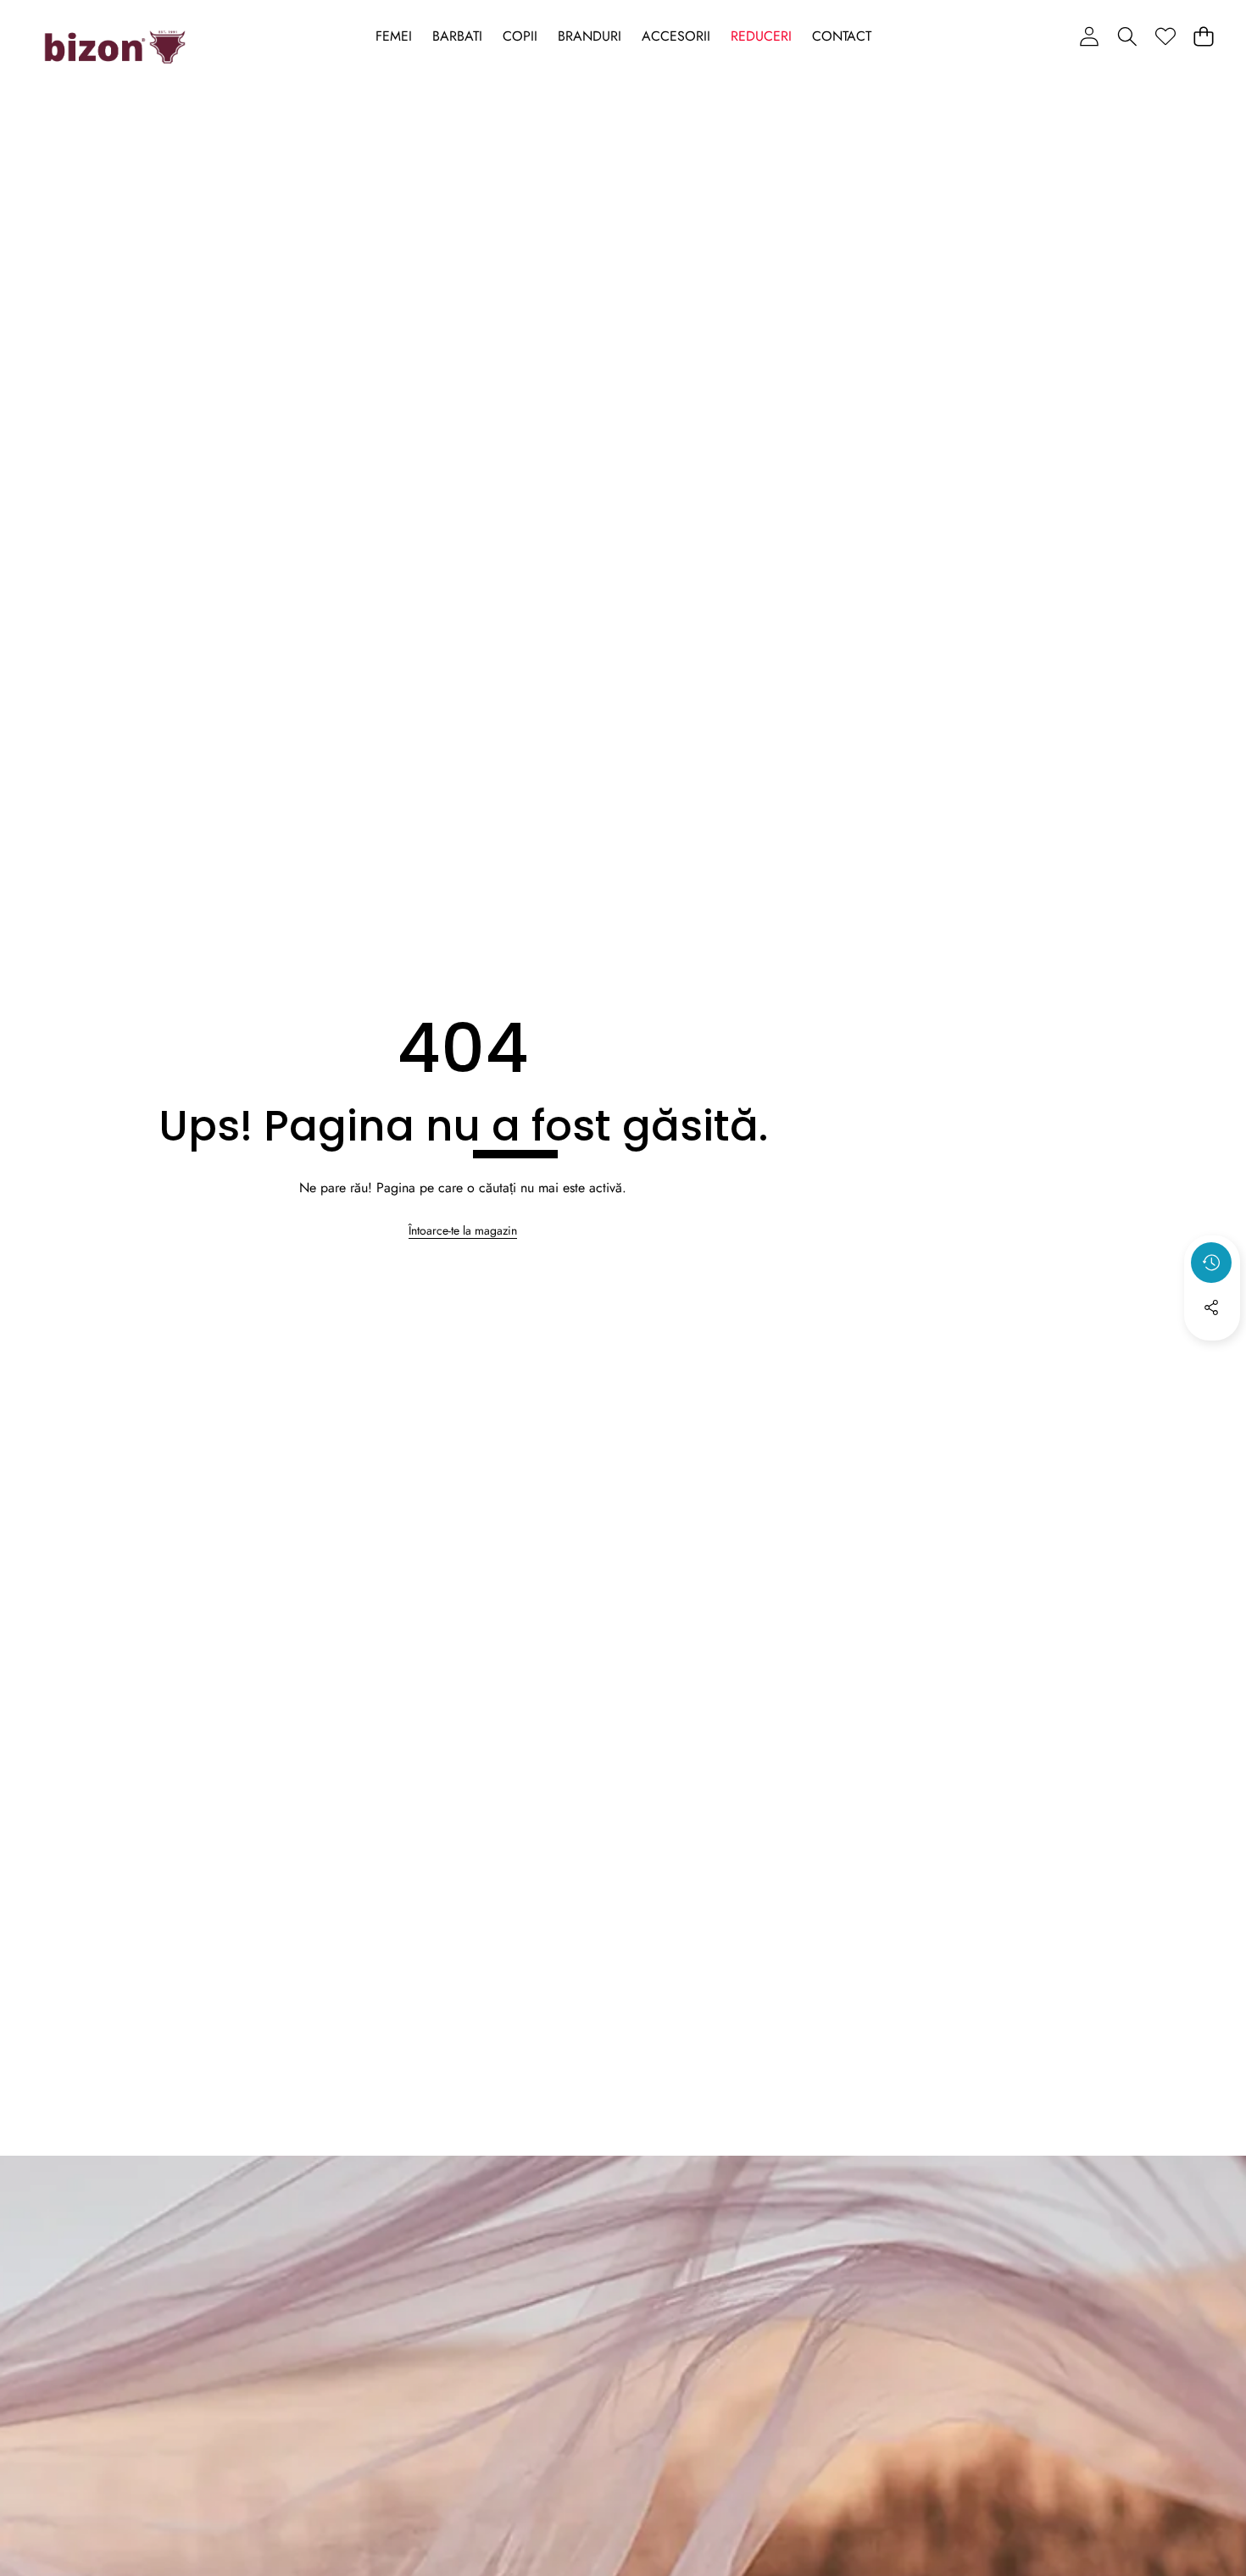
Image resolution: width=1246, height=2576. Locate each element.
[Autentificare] (1089, 36)
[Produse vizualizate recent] (1211, 1263)
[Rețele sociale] (1211, 1307)
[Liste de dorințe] (1165, 36)
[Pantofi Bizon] (115, 47)
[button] (1127, 36)
